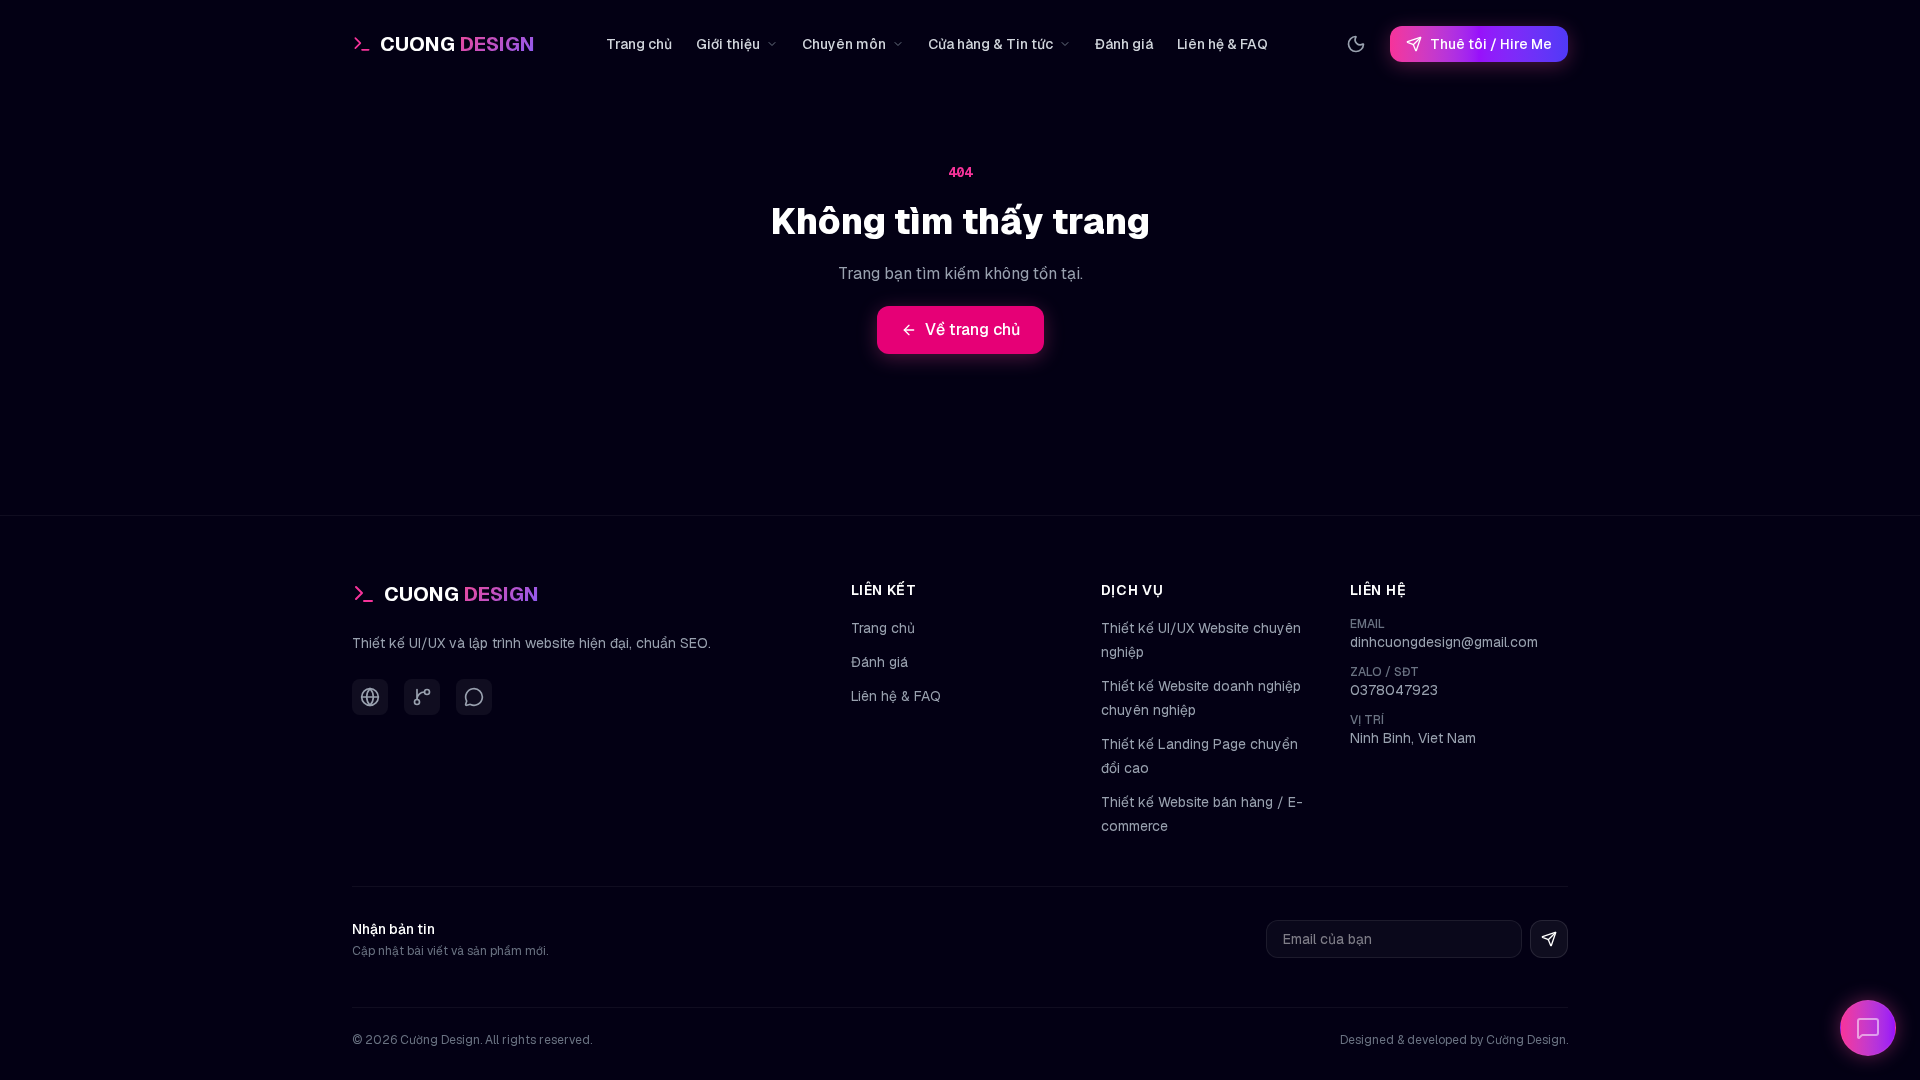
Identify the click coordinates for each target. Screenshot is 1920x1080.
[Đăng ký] (1549, 939)
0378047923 (1394, 690)
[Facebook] (370, 697)
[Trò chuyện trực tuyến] (1868, 1028)
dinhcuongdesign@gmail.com (1444, 642)
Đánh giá (1124, 44)
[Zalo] (474, 697)
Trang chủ (639, 44)
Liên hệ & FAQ (1222, 44)
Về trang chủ (972, 329)
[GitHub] (422, 697)
